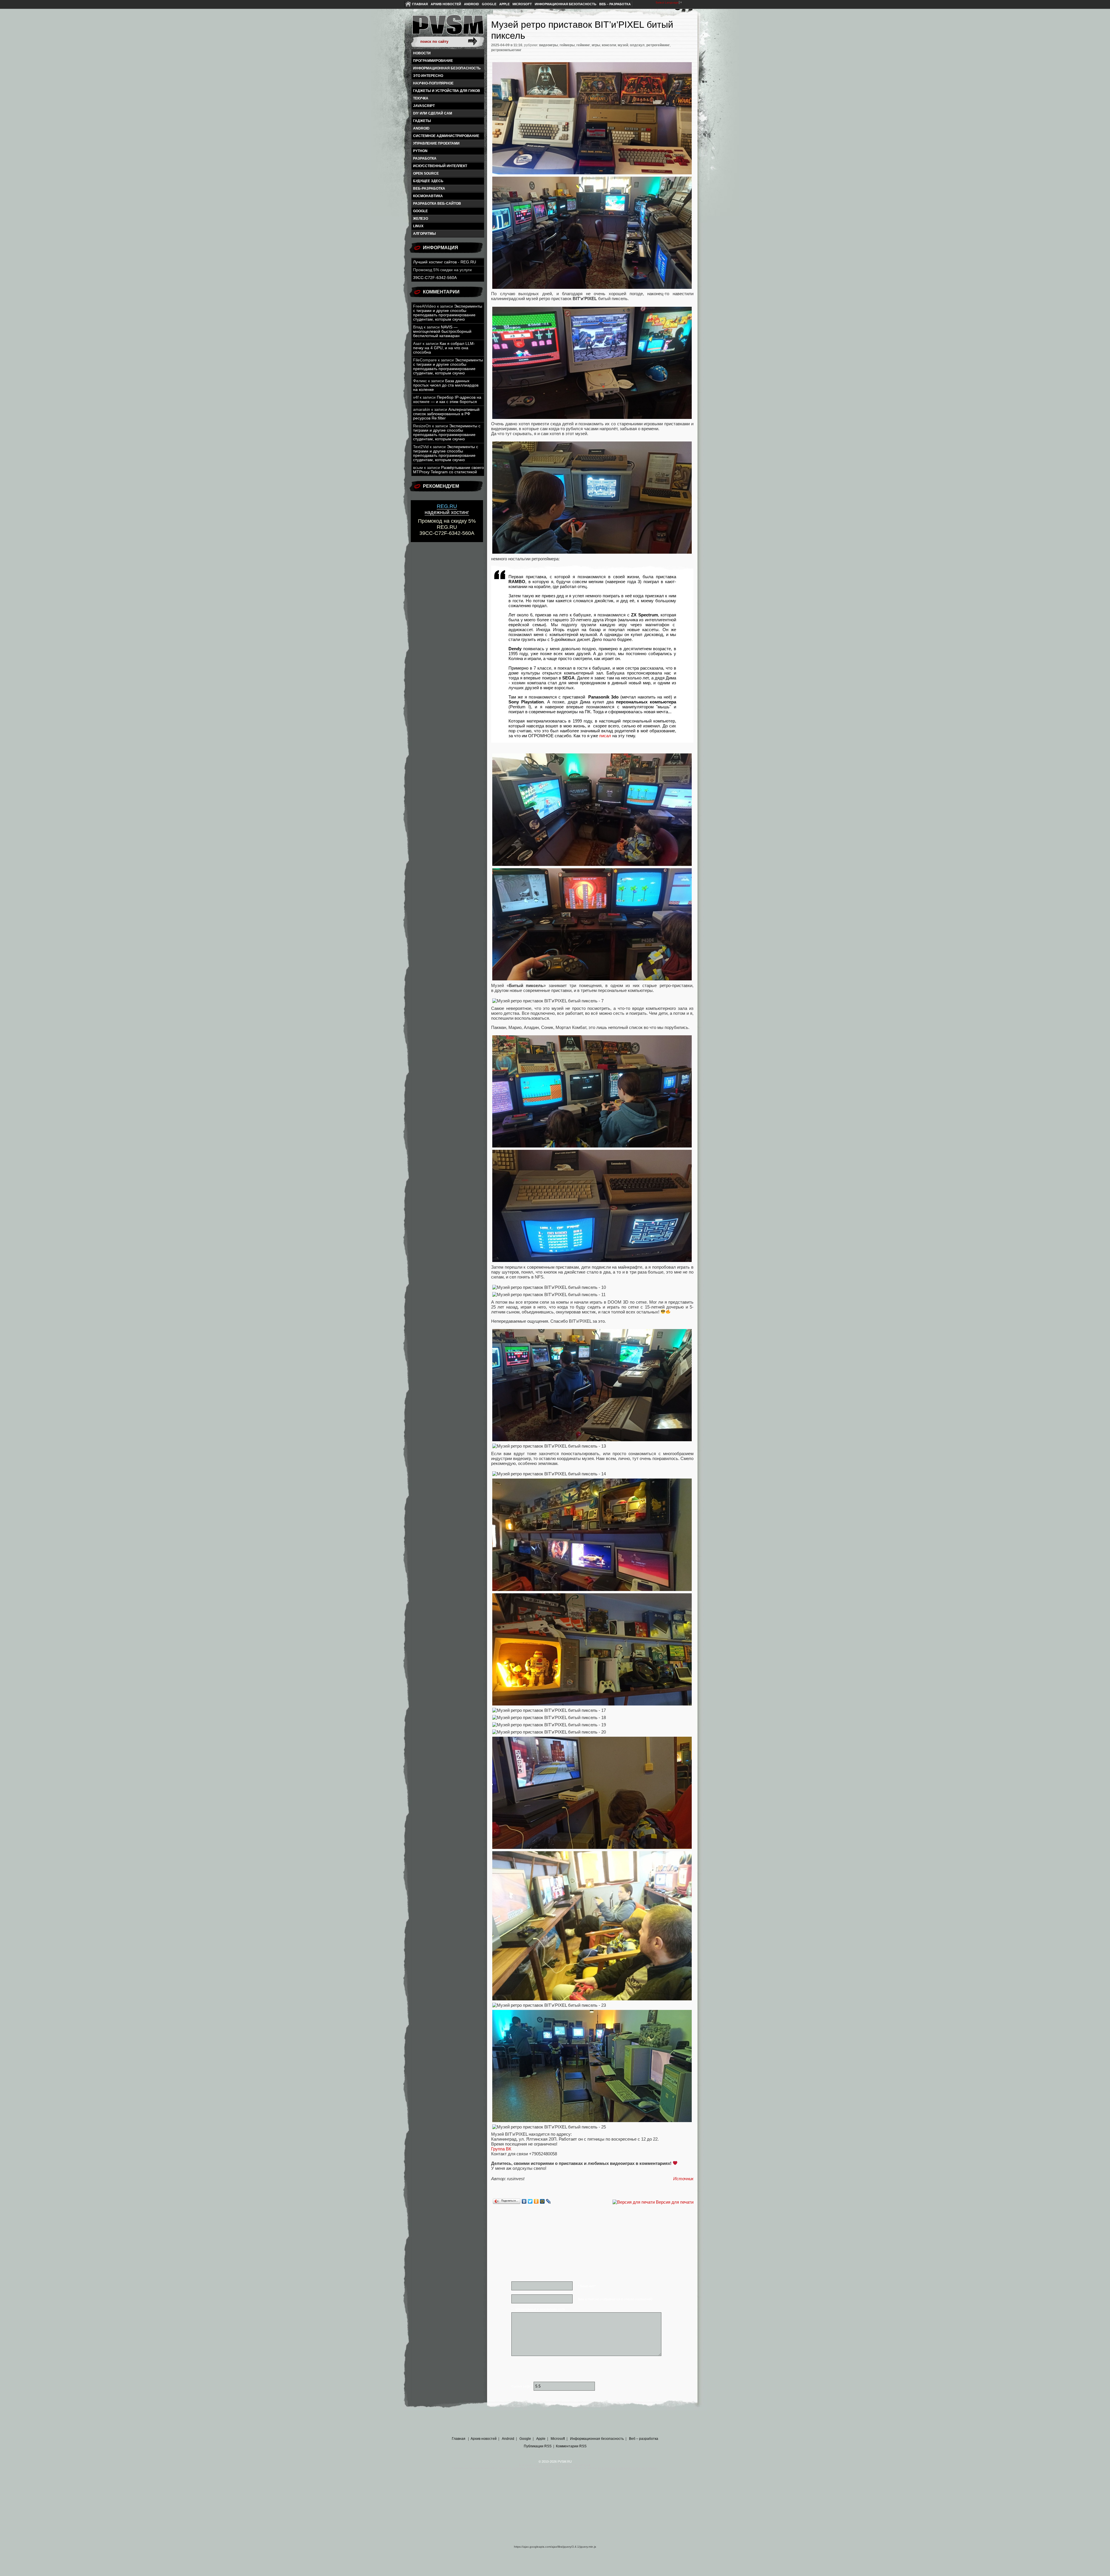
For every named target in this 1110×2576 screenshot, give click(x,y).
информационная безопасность (447, 68)
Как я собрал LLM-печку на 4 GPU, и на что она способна (444, 348)
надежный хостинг (447, 509)
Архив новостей (446, 4)
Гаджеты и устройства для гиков (447, 91)
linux (418, 226)
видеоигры (548, 45)
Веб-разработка (429, 189)
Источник (683, 2179)
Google (489, 4)
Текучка (421, 98)
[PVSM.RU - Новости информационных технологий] (447, 27)
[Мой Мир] (542, 2201)
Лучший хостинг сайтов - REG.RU (445, 262)
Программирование (433, 61)
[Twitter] (530, 2201)
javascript (424, 106)
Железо (421, 219)
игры (596, 45)
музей (623, 45)
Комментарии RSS (571, 2446)
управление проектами (436, 143)
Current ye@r (522, 2386)
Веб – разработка (615, 4)
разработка (425, 158)
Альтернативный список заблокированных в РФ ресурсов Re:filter (446, 414)
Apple (504, 4)
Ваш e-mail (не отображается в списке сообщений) (615, 2299)
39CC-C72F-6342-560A (435, 278)
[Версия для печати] (634, 2202)
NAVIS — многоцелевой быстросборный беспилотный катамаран (442, 331)
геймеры (567, 45)
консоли (609, 45)
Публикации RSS (538, 2446)
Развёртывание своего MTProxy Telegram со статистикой (448, 470)
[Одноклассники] (536, 2201)
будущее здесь (428, 181)
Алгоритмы (424, 234)
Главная (420, 4)
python (420, 151)
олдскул (637, 45)
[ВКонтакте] (524, 2201)
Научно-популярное (433, 83)
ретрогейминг (658, 45)
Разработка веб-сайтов (437, 204)
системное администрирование (446, 136)
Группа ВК (501, 2149)
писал (605, 736)
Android (471, 4)
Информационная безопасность (566, 4)
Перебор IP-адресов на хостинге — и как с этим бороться (447, 400)
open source (426, 173)
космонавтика (428, 196)
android (421, 128)
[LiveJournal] (548, 2201)
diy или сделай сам (433, 113)
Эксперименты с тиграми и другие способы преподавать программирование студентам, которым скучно (448, 313)
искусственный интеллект (440, 166)
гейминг (583, 45)
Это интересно (428, 76)
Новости (422, 53)
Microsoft (522, 4)
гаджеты (422, 121)
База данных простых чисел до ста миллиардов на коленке (446, 385)
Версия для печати (675, 2202)
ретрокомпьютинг (506, 50)
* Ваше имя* (587, 2286)
